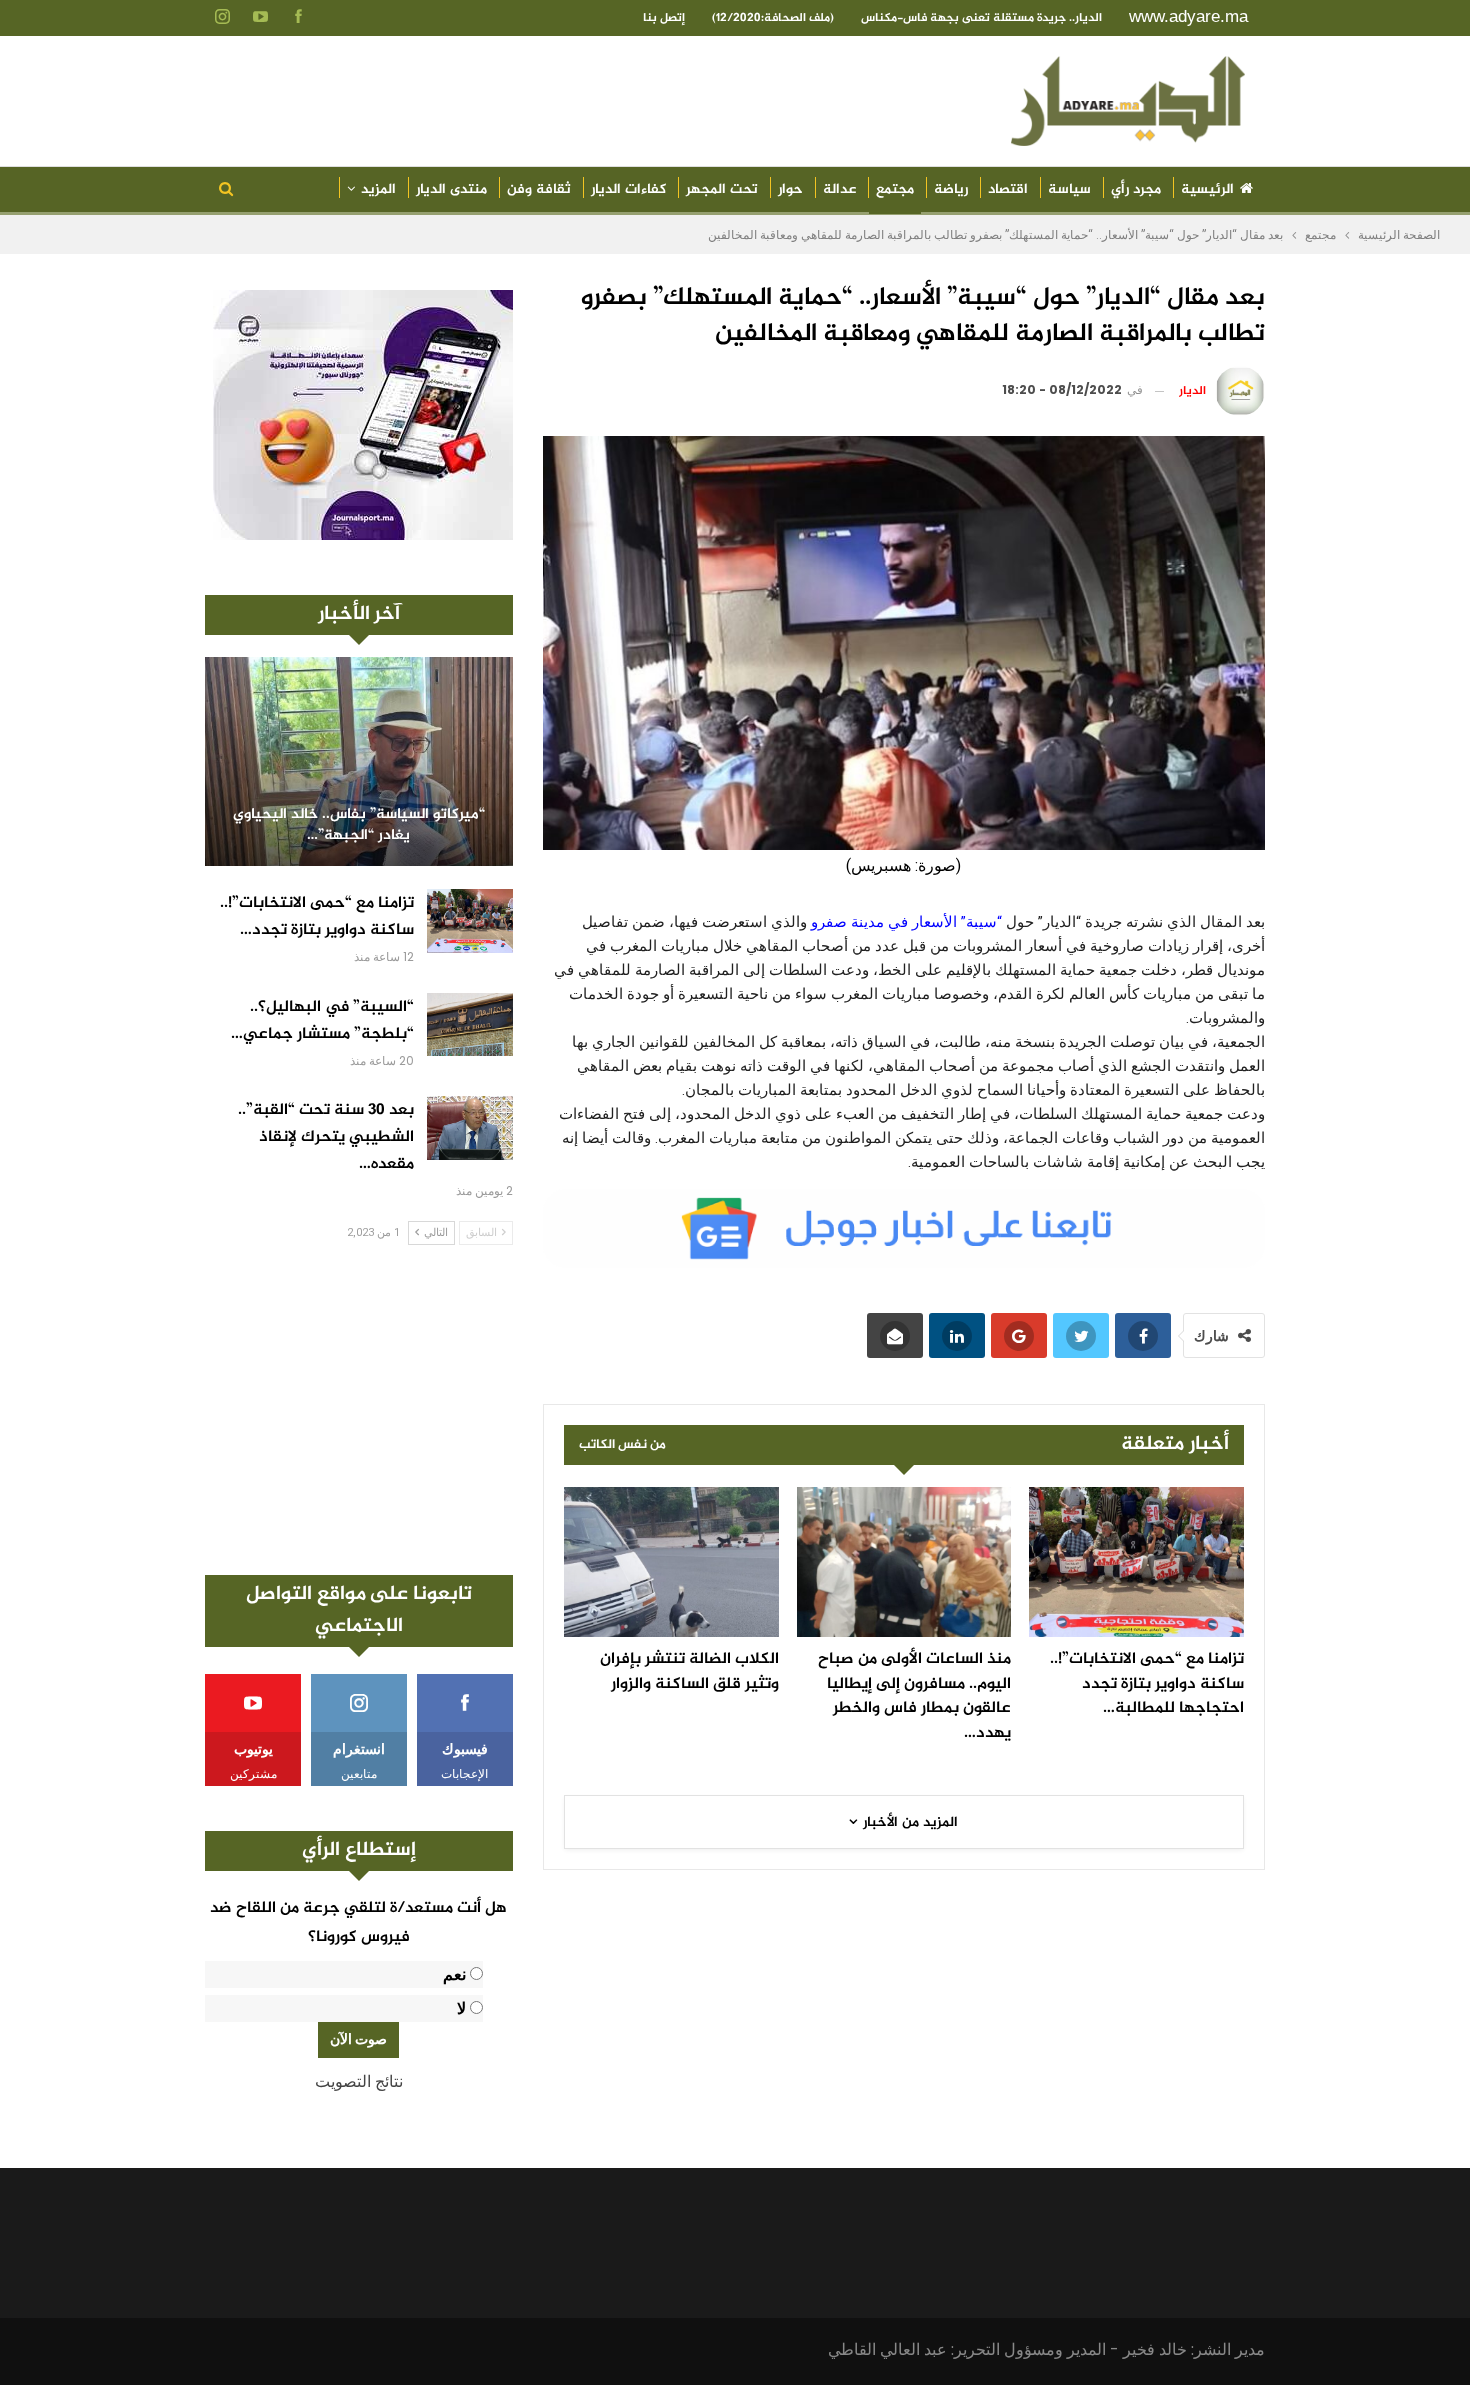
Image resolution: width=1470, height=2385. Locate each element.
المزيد (378, 189)
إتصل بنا (664, 18)
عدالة (839, 189)
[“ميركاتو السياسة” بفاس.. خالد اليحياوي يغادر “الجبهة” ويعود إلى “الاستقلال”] (359, 761)
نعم (454, 1974)
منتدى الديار (451, 189)
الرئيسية (1207, 189)
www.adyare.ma (1188, 16)
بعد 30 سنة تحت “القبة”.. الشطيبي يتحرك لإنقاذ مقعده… (326, 1137)
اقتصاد (1008, 189)
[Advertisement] (359, 1410)
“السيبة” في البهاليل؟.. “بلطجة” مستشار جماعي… (322, 1021)
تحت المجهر (722, 189)
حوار (790, 189)
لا (461, 2008)
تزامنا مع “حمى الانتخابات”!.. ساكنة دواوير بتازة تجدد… (317, 917)
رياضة (951, 189)
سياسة (1069, 189)
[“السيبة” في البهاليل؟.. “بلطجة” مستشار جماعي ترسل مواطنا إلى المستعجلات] (470, 1025)
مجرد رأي (1136, 189)
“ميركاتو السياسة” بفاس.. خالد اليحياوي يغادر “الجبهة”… (359, 825)
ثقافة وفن (539, 189)
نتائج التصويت (359, 2081)
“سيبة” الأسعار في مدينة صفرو (908, 922)
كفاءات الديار (628, 189)
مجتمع (895, 189)
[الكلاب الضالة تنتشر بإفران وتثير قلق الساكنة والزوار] (671, 1562)
